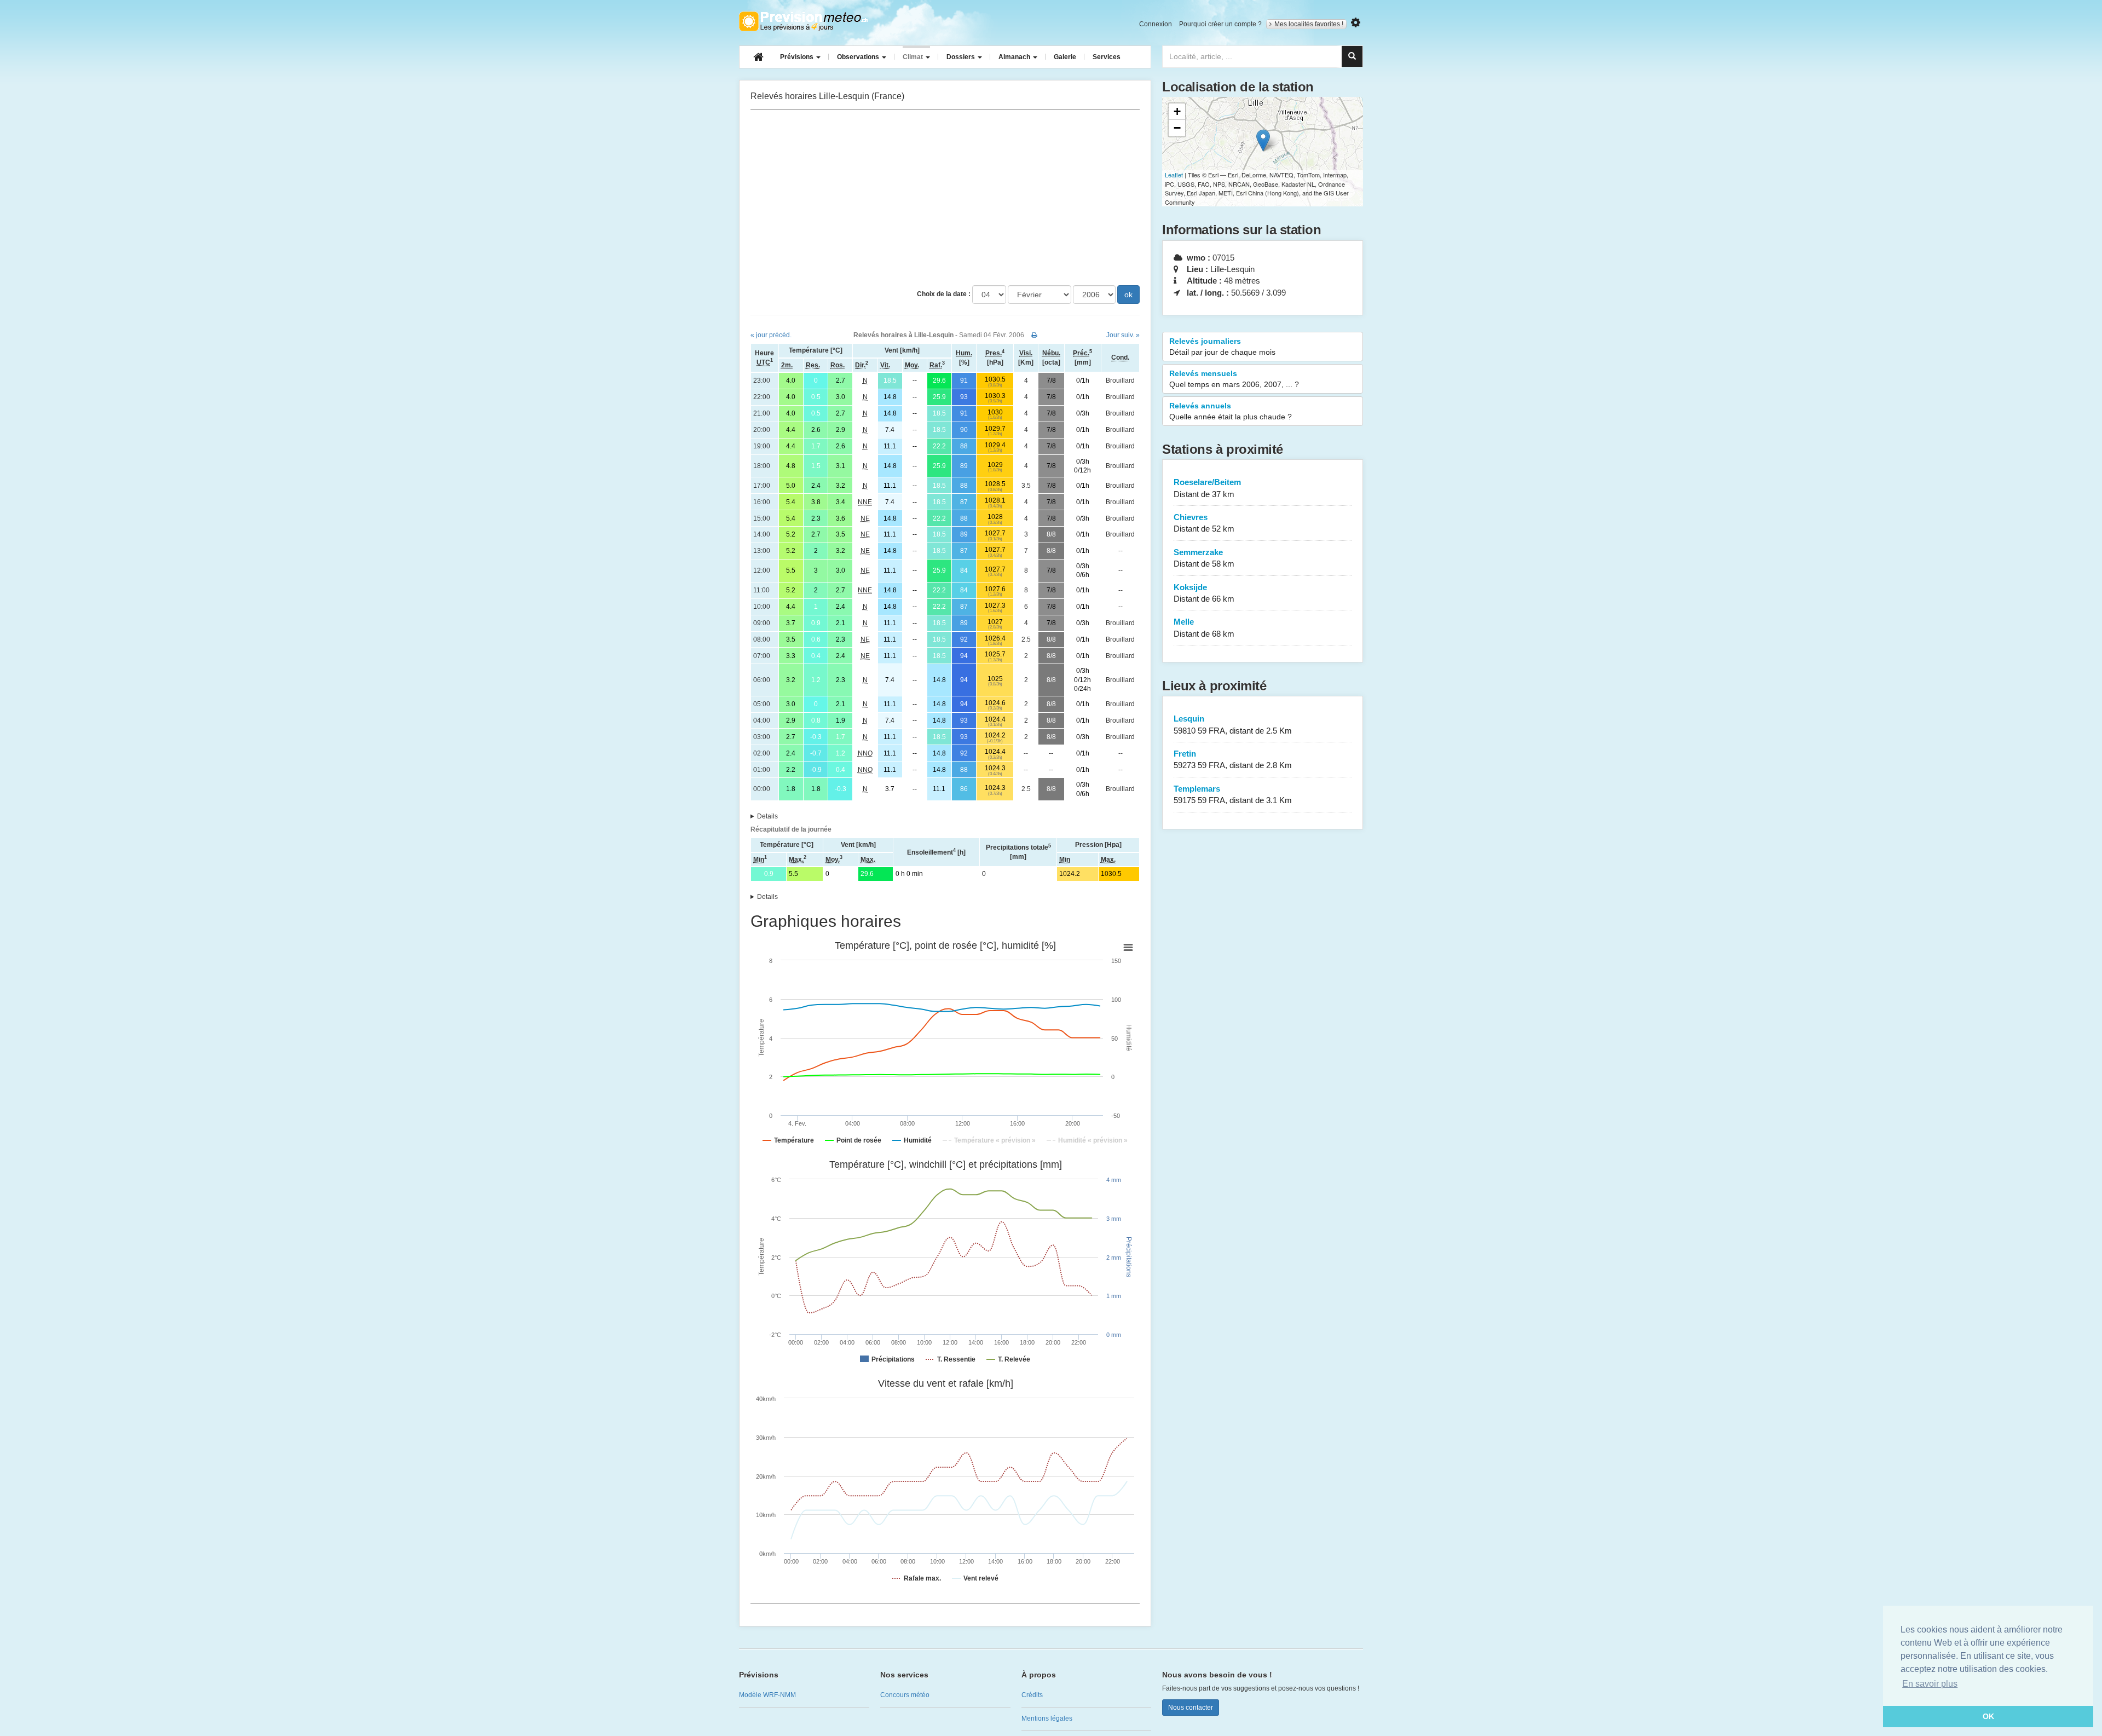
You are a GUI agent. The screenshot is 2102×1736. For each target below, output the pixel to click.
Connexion (1156, 24)
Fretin (1233, 759)
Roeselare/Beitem (1207, 488)
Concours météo (905, 1695)
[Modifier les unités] (1356, 23)
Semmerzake (1204, 558)
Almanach (1015, 57)
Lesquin (1233, 724)
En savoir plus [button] (1930, 1684)
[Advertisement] (945, 198)
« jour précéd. (771, 335)
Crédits (1032, 1695)
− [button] (1177, 128)
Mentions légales (1047, 1718)
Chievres (1204, 523)
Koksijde (1204, 593)
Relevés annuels (1231, 411)
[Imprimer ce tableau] (1034, 335)
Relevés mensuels (1234, 379)
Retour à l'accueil (803, 21)
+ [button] (1177, 111)
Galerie (1065, 57)
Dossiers (962, 57)
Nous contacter (1191, 1708)
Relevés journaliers (1222, 347)
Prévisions (798, 57)
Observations (859, 57)
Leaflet (1174, 175)
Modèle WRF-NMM (767, 1695)
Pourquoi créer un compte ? (1220, 24)
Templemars (1233, 794)
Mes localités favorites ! (1309, 24)
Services (1107, 57)
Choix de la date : (944, 294)
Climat (914, 57)
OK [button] (1988, 1716)
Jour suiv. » (1123, 335)
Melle (1204, 627)
